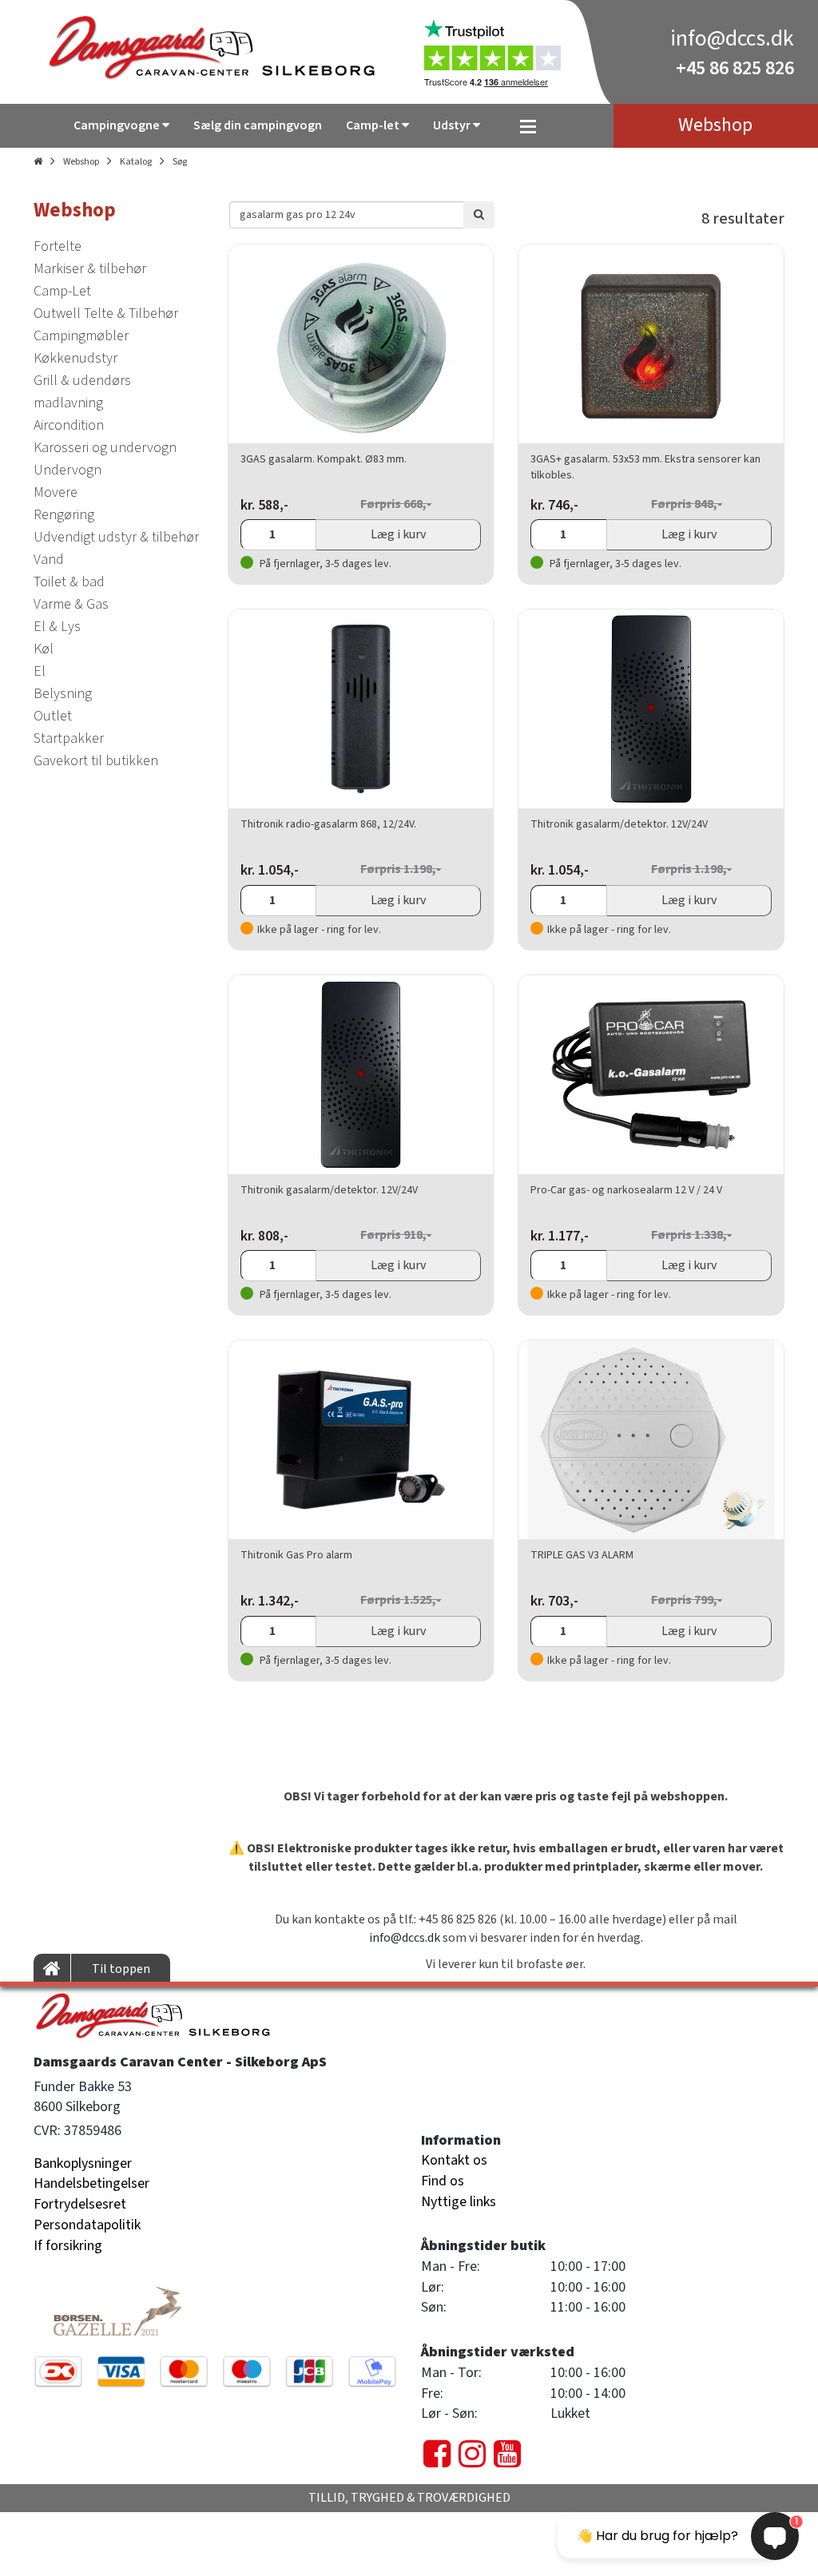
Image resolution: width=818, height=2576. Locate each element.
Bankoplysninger (83, 2163)
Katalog (136, 162)
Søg (180, 162)
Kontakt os (454, 2160)
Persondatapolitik (87, 2225)
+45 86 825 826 (735, 68)
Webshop (81, 162)
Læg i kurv (398, 534)
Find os (443, 2181)
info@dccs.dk (732, 38)
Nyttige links (459, 2202)
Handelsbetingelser (91, 2183)
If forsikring (68, 2246)
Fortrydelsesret (80, 2204)
